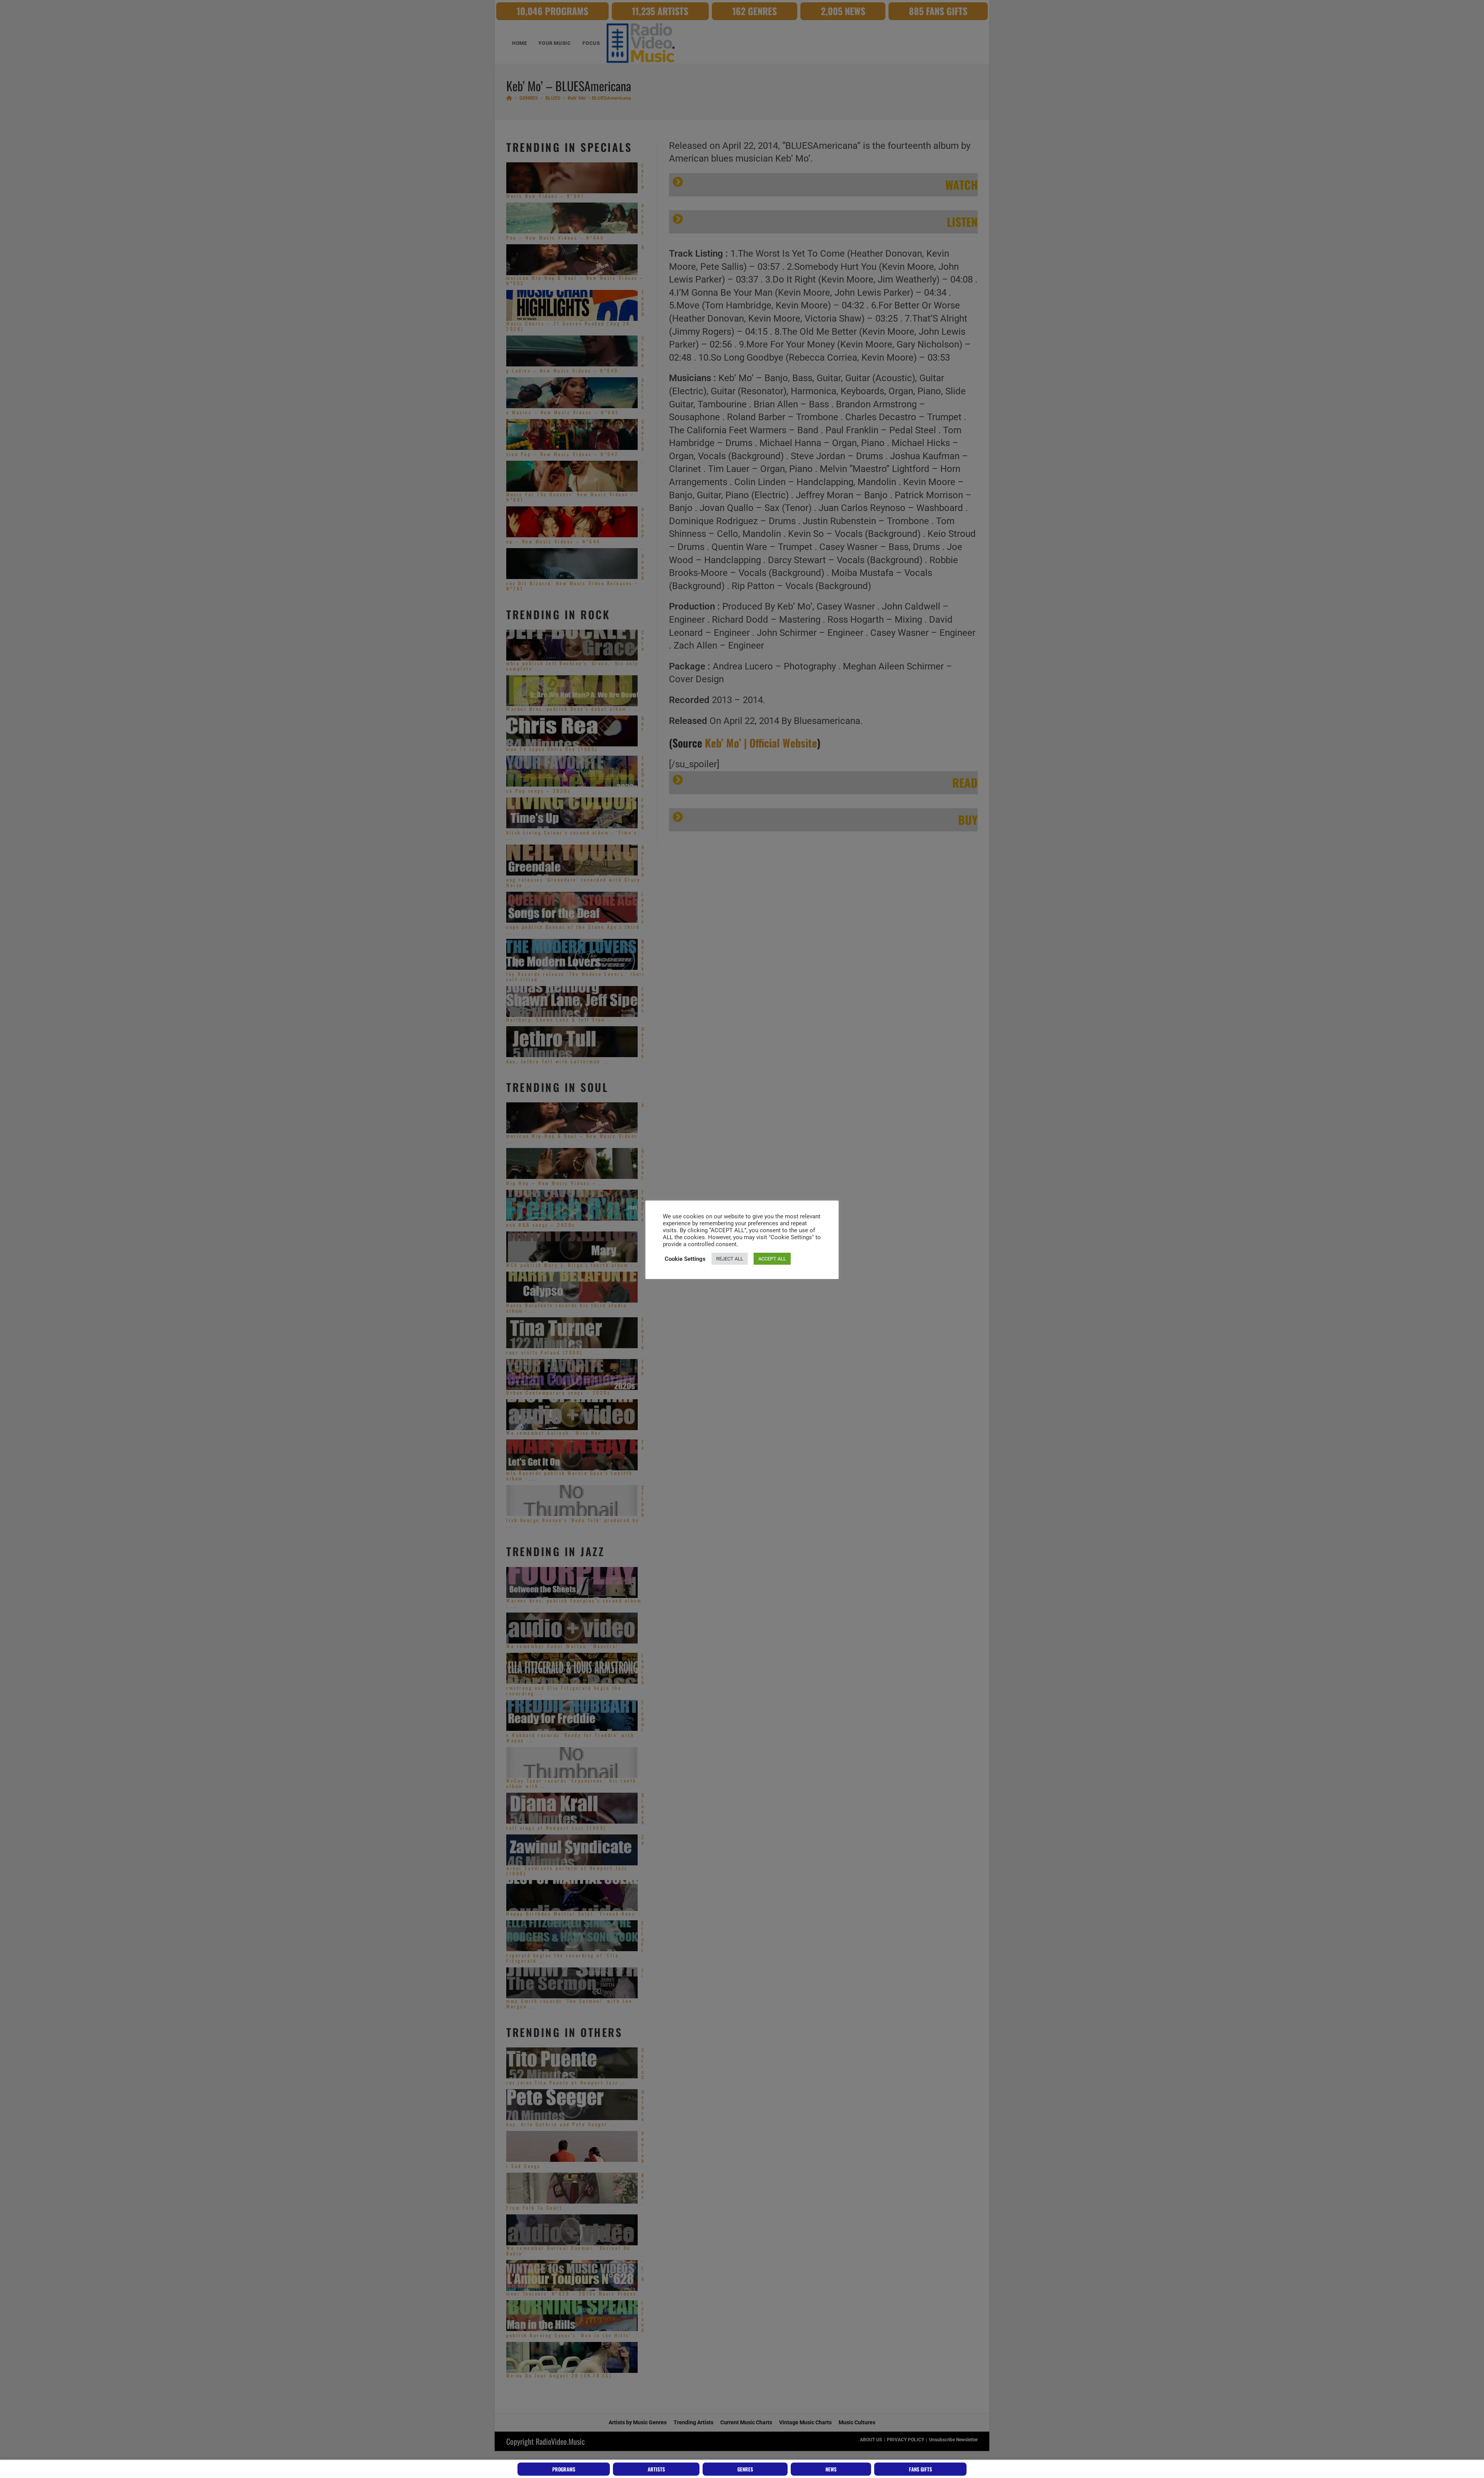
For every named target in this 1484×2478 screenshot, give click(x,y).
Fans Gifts (921, 2469)
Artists (656, 2469)
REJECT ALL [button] (730, 1259)
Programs (564, 2469)
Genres (745, 2469)
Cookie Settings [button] (685, 1259)
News (831, 2469)
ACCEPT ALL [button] (772, 1259)
